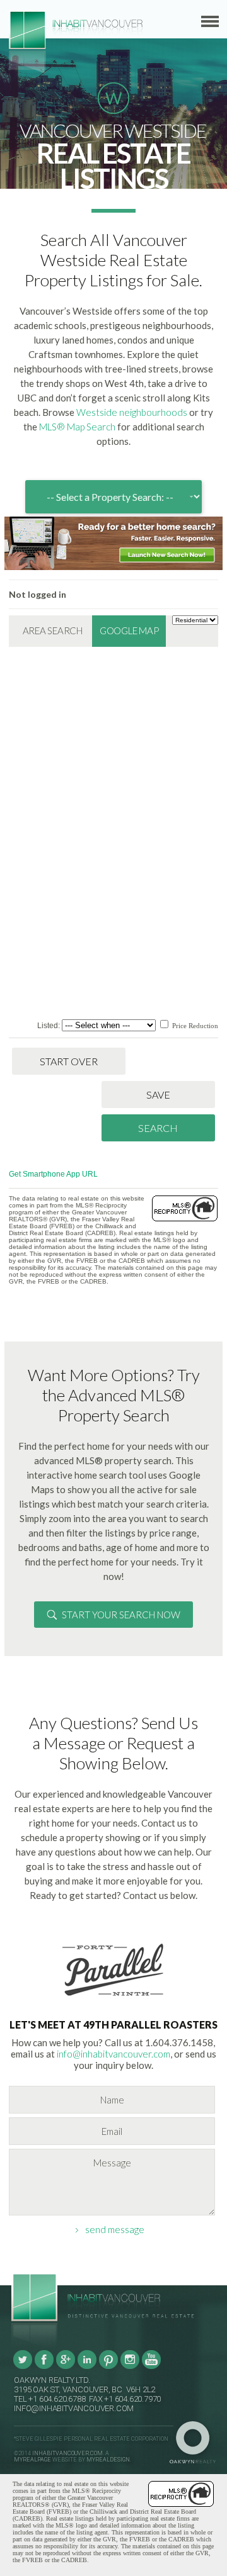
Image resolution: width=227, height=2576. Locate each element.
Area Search (53, 630)
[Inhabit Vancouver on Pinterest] (108, 2367)
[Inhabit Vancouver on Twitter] (23, 2367)
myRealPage (32, 2460)
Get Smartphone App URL (53, 1174)
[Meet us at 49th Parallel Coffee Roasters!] (113, 1998)
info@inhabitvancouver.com (113, 2054)
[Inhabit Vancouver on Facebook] (44, 2367)
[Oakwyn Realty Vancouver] (196, 2443)
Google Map (129, 630)
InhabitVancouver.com (67, 2453)
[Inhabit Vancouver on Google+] (66, 2367)
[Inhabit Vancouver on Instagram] (130, 2367)
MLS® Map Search (77, 427)
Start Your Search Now (121, 1615)
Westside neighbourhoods (132, 412)
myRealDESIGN (108, 2460)
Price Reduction (194, 1026)
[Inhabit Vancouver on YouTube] (151, 2367)
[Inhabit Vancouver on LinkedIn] (87, 2367)
